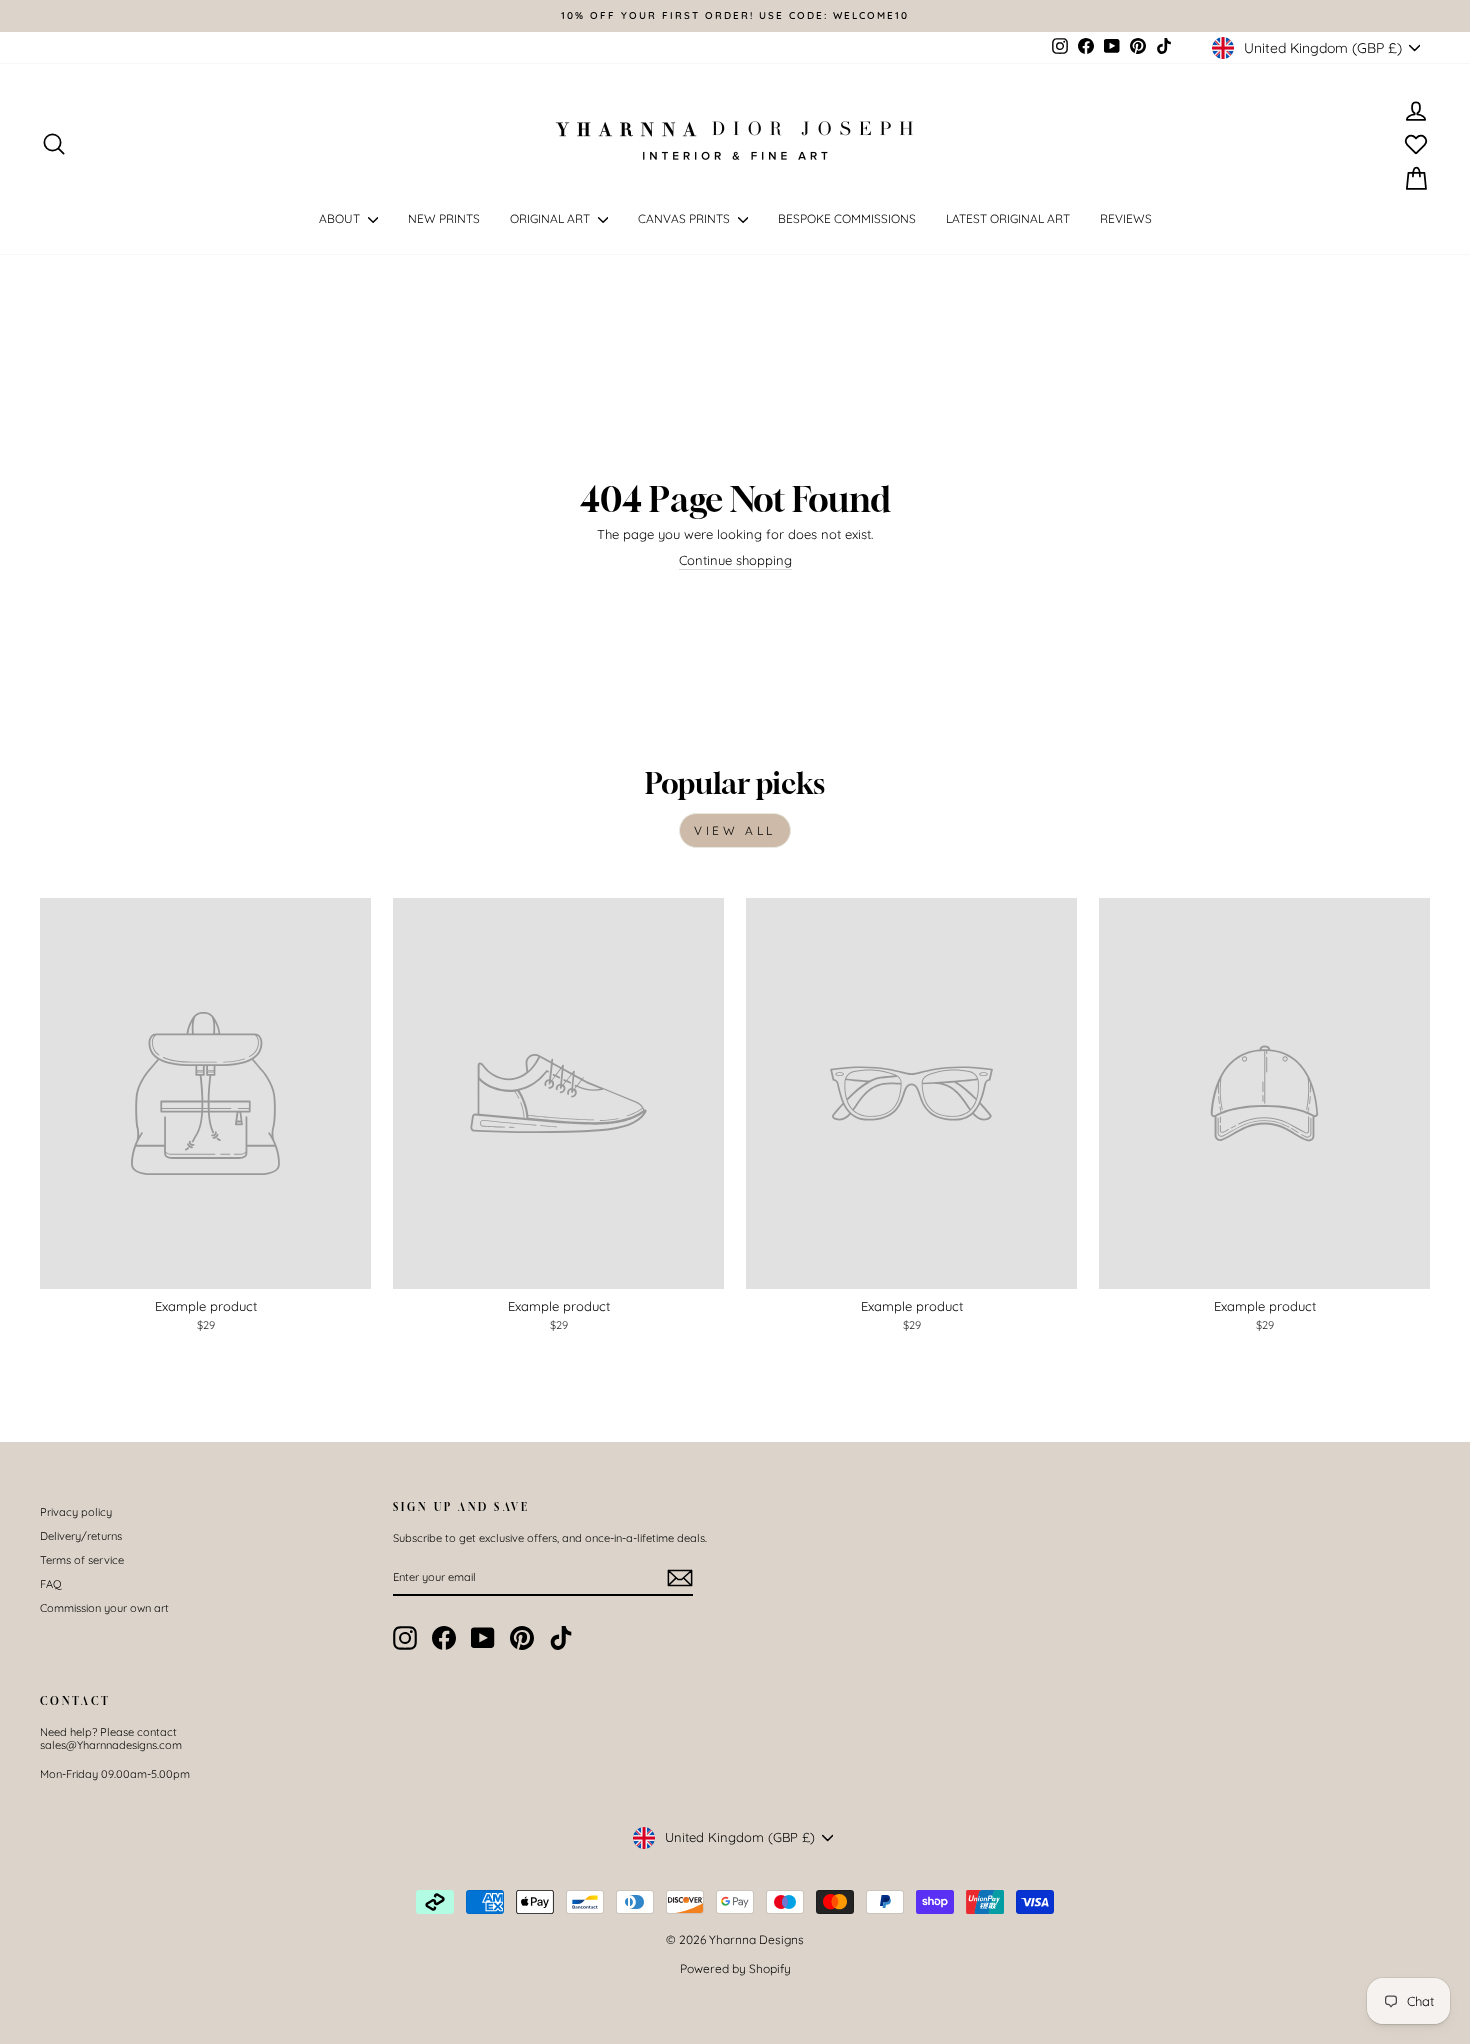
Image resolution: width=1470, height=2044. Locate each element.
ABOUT (341, 218)
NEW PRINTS (444, 218)
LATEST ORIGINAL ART (1008, 218)
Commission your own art (104, 1608)
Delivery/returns (81, 1536)
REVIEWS (1126, 218)
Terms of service (82, 1560)
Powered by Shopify (735, 1968)
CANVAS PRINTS (685, 218)
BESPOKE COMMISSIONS (847, 218)
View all (735, 830)
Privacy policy (76, 1512)
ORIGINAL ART (551, 218)
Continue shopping (735, 560)
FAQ (51, 1584)
